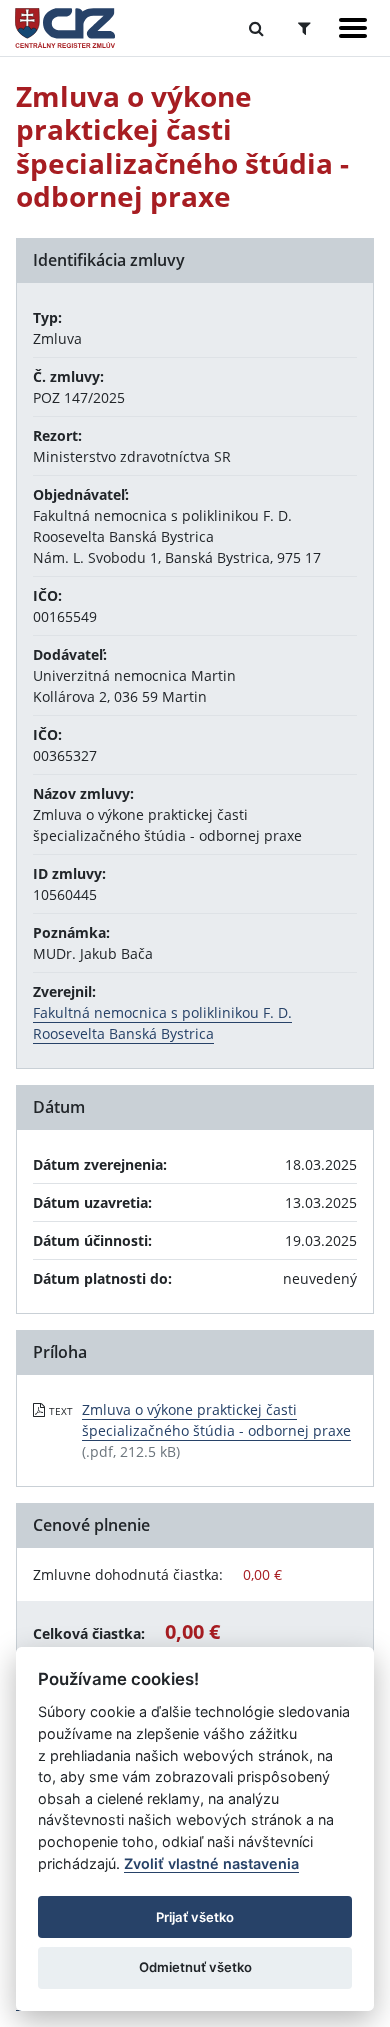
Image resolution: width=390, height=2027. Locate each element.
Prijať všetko (195, 1917)
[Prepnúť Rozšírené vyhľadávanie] (304, 28)
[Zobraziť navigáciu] (353, 28)
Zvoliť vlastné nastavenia (211, 1863)
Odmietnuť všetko (195, 1967)
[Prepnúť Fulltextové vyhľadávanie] (256, 28)
